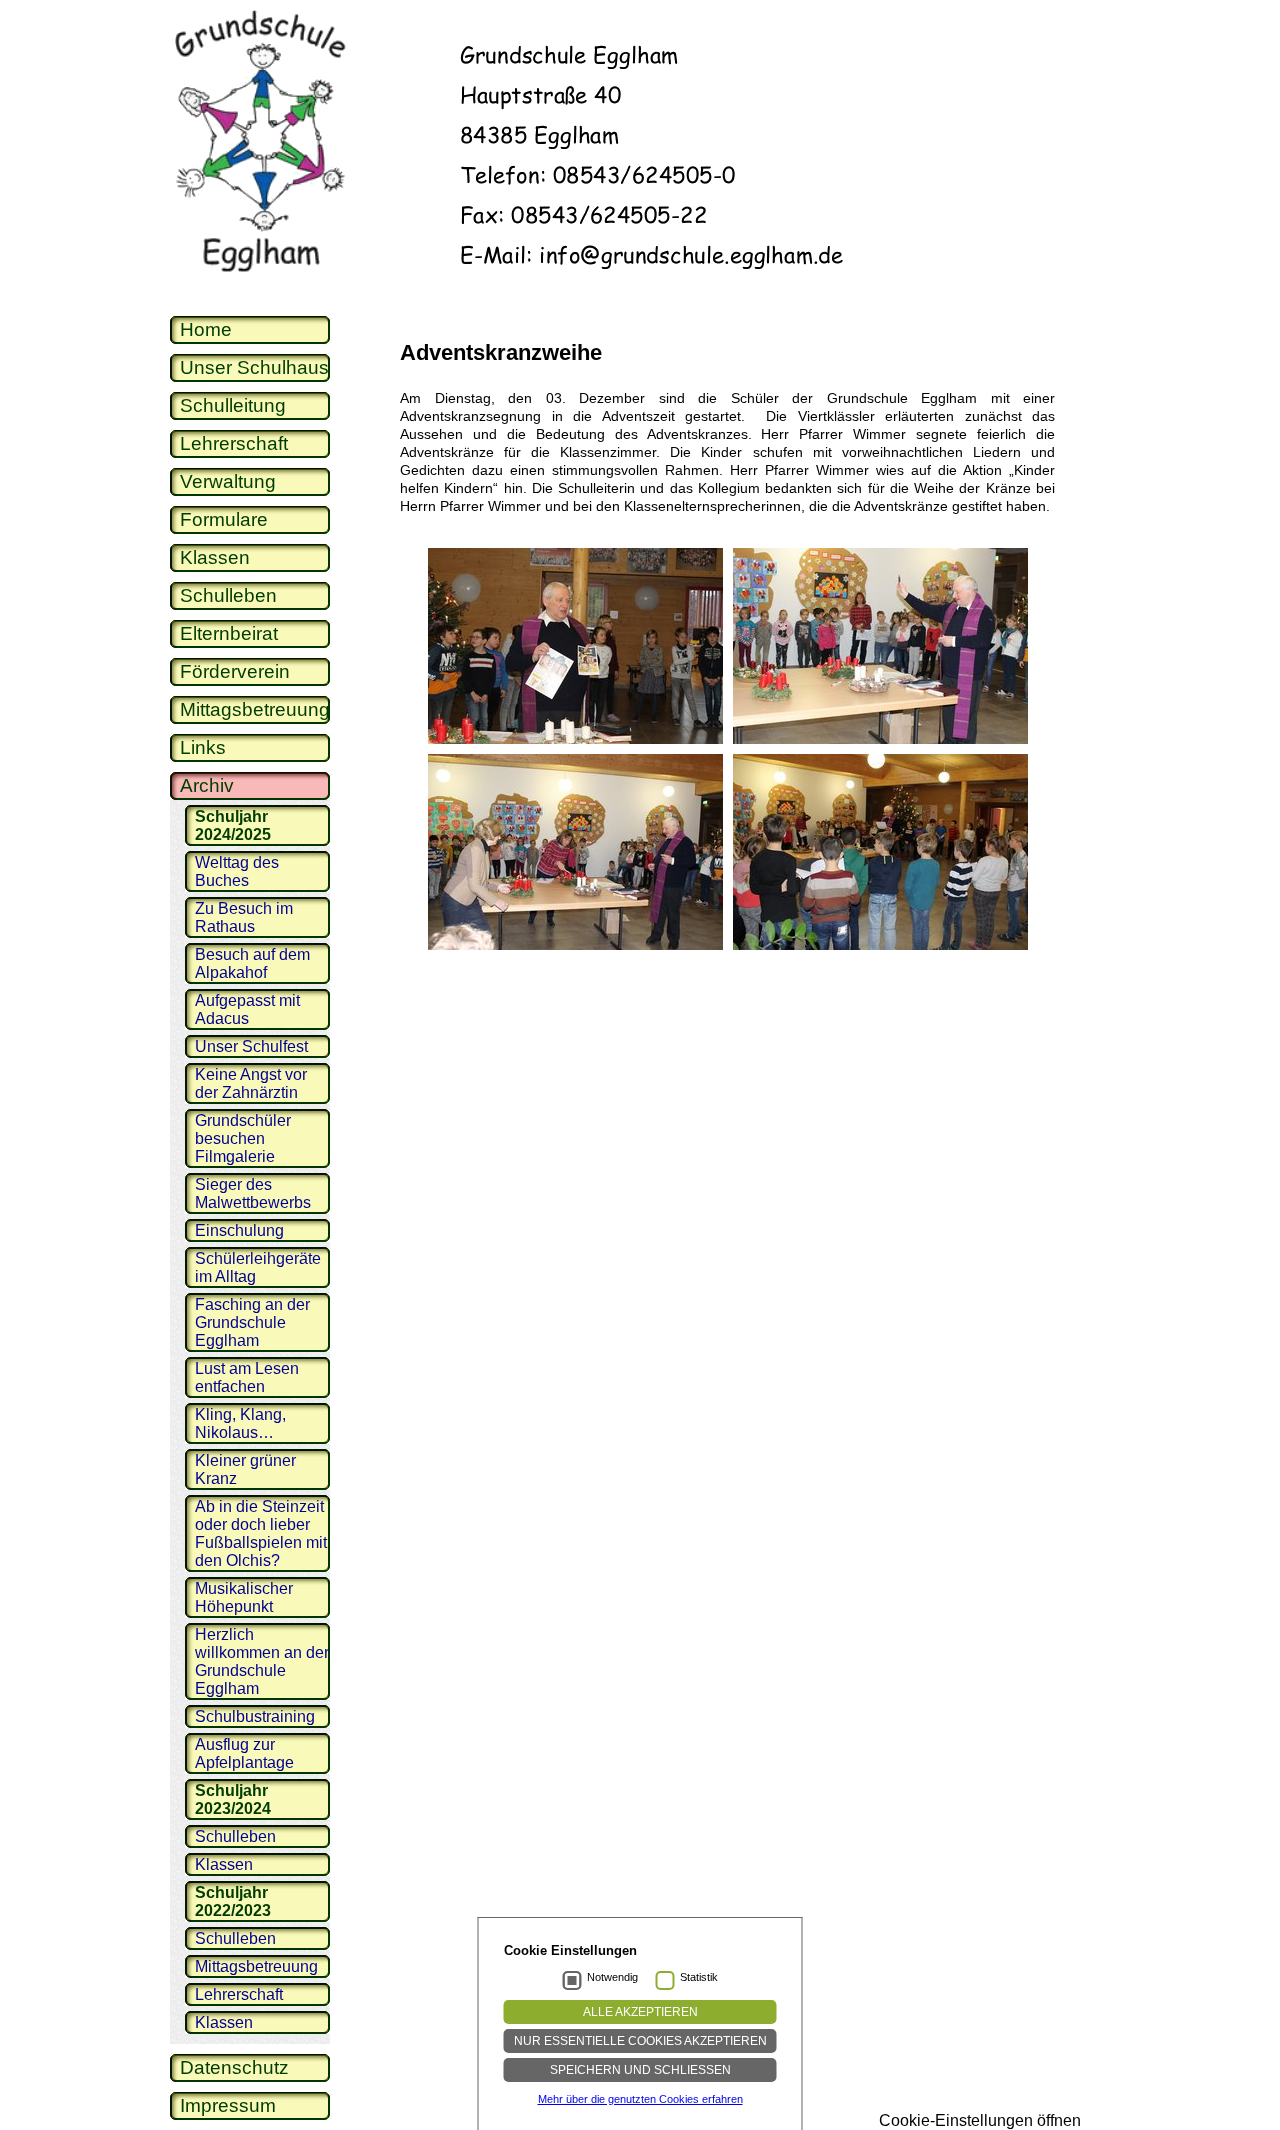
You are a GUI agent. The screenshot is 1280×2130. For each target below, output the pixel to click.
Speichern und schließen (640, 2070)
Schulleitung (233, 405)
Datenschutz (234, 2067)
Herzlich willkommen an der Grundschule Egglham (262, 1661)
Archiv (207, 785)
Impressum (228, 2105)
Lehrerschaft (234, 443)
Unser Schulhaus (254, 367)
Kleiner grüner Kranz (245, 1469)
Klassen (215, 557)
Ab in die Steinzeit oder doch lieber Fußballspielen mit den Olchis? (261, 1533)
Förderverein (235, 671)
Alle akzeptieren (640, 2012)
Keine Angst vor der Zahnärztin (251, 1083)
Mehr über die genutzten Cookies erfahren (640, 2099)
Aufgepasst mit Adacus (247, 1009)
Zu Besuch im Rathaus (244, 917)
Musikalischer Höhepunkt (244, 1597)
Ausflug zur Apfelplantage (244, 1753)
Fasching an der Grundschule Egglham (252, 1322)
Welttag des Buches (237, 871)
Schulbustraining (255, 1716)
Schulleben (228, 595)
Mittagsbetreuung (255, 709)
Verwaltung (228, 481)
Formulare (224, 519)
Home (206, 329)
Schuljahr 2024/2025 (233, 825)
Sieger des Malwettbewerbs (253, 1193)
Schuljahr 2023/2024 (233, 1799)
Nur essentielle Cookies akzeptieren (640, 2041)
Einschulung (239, 1230)
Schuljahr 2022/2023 (233, 1901)
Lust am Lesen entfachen (247, 1377)
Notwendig (612, 1977)
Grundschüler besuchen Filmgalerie (243, 1138)
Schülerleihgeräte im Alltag (258, 1267)
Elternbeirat (229, 633)
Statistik (699, 1977)
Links (203, 747)
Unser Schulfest (251, 1046)
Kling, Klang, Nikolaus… (240, 1423)
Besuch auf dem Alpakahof (252, 963)
